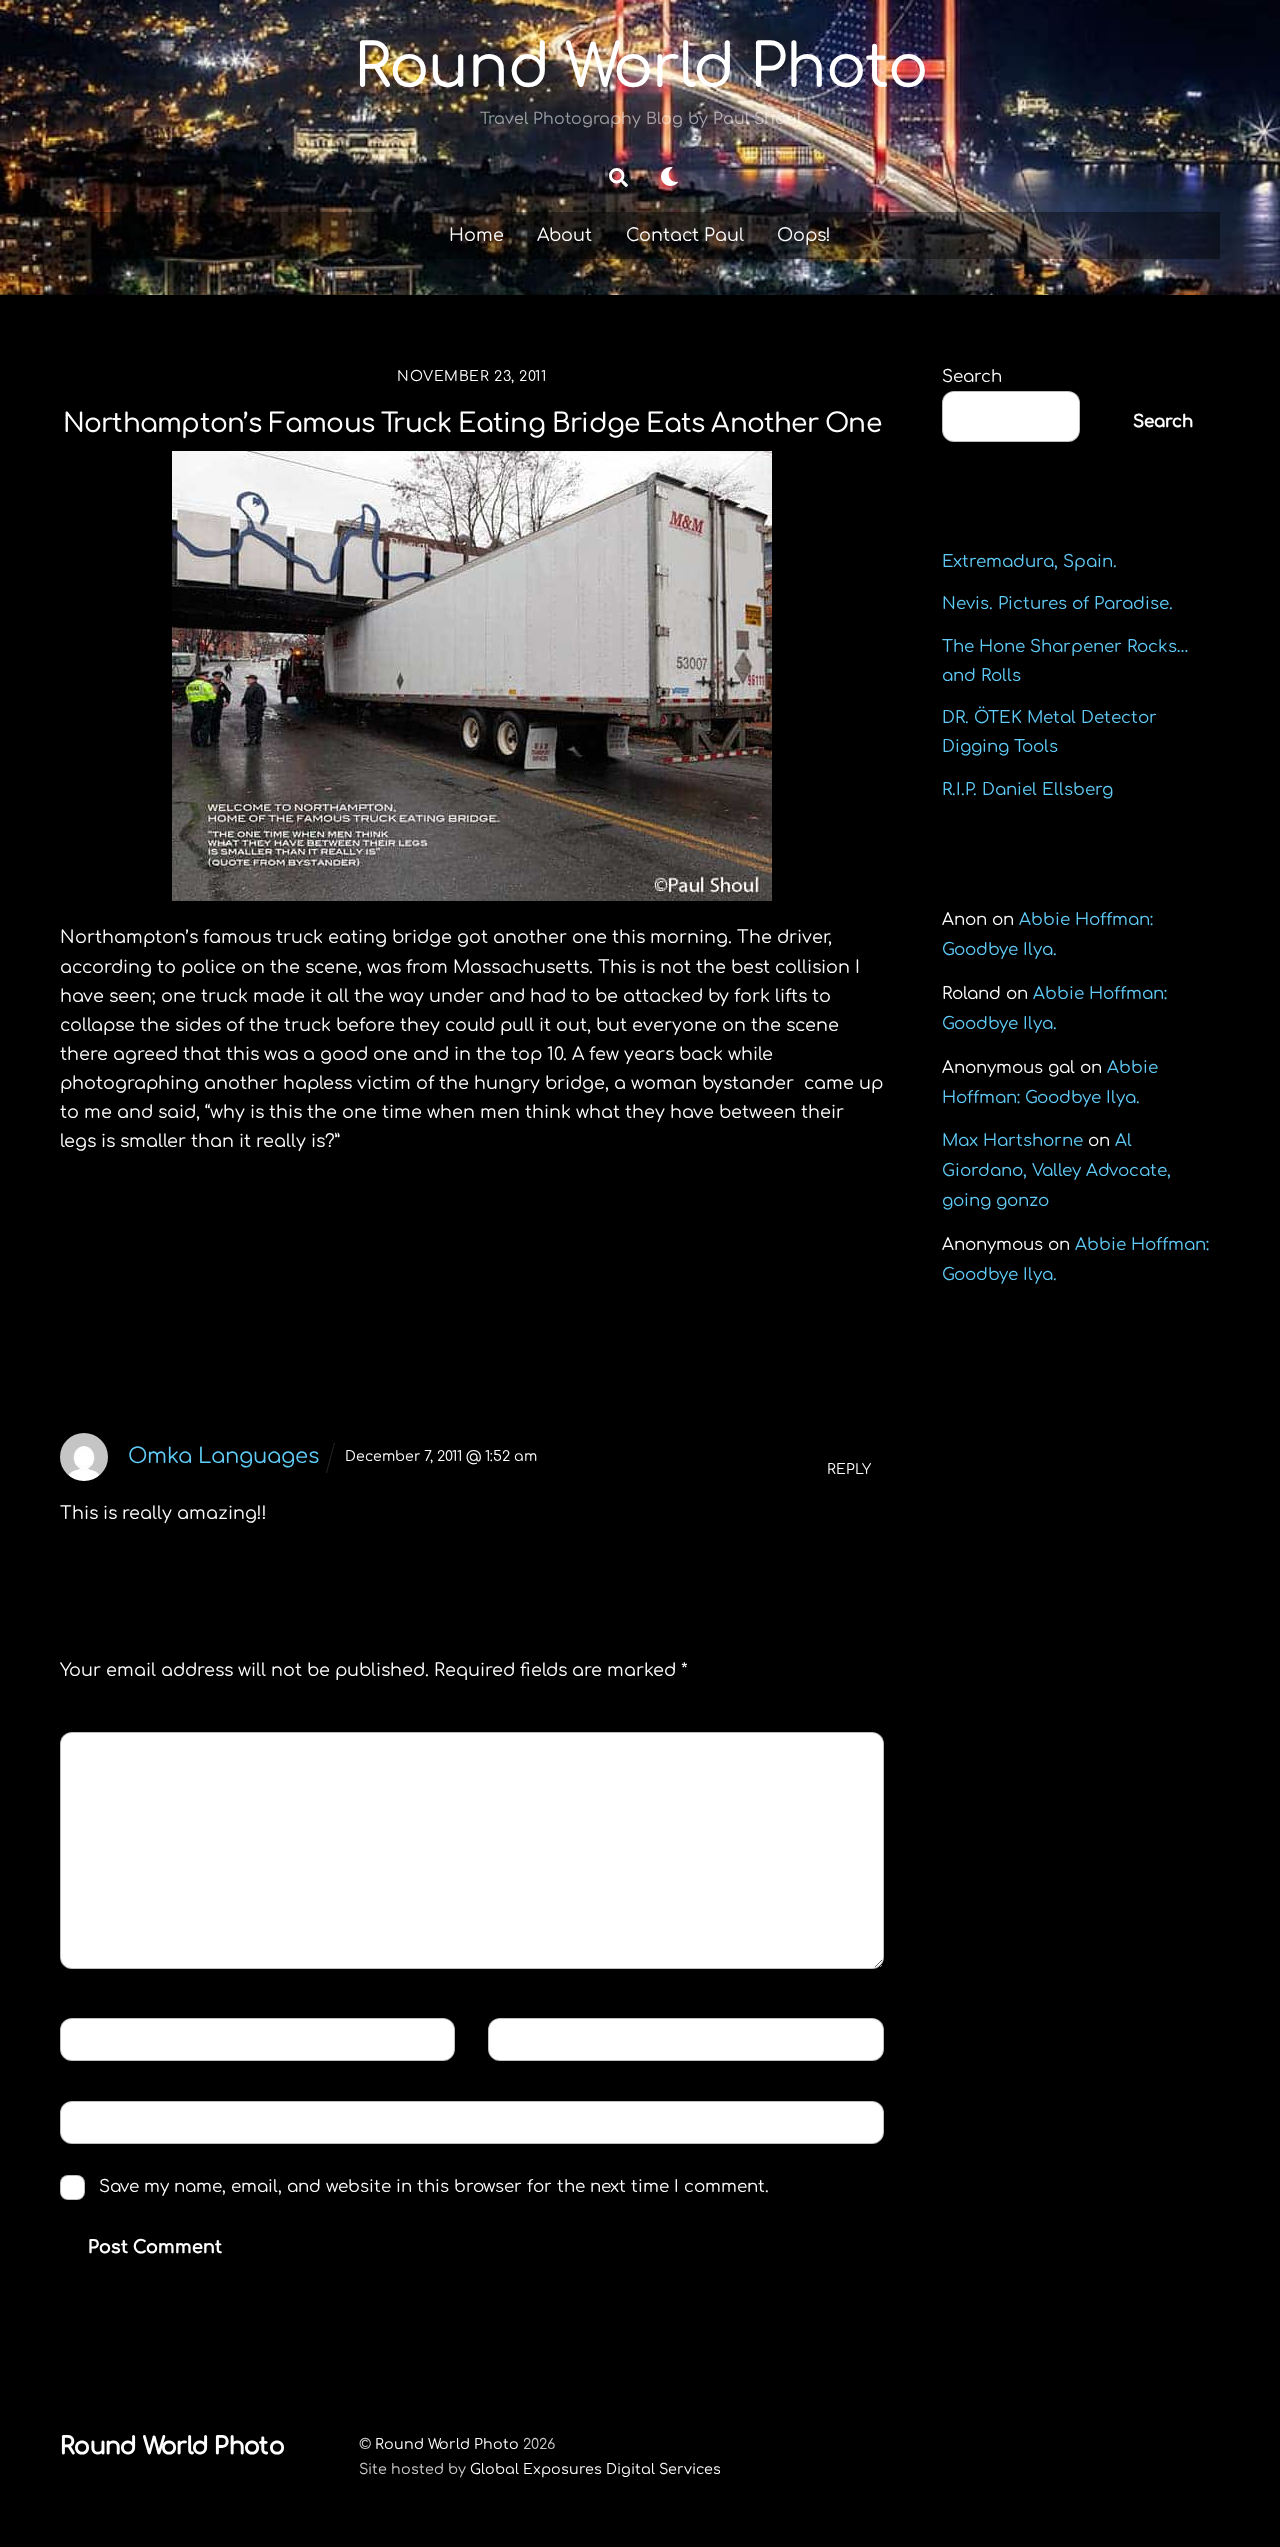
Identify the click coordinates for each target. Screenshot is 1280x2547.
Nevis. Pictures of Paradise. (1057, 603)
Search (972, 376)
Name (101, 2038)
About (564, 235)
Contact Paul (685, 235)
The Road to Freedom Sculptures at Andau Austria (676, 1261)
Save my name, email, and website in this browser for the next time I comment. (434, 2186)
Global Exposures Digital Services (595, 2469)
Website (106, 2121)
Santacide (150, 1246)
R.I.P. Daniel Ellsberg (1027, 789)
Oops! (804, 235)
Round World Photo (447, 2444)
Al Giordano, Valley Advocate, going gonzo (1056, 1170)
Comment (120, 1752)
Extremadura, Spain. (1029, 561)
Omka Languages (223, 1456)
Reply (849, 1469)
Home (476, 235)
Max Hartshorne (1012, 1140)
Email (530, 2038)
